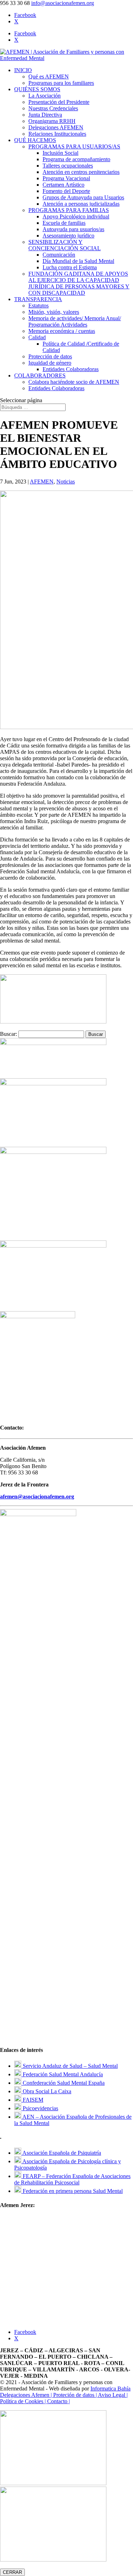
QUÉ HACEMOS (35, 140)
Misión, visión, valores (54, 312)
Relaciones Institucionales (57, 134)
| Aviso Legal (111, 2395)
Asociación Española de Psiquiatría (61, 2153)
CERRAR (12, 2572)
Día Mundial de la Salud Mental (78, 261)
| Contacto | (57, 2401)
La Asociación (45, 96)
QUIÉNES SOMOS (37, 89)
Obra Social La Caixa (46, 2091)
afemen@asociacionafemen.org (37, 1497)
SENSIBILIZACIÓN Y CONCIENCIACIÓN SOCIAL (65, 245)
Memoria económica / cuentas (62, 331)
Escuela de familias (64, 223)
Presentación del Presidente (59, 102)
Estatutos (38, 306)
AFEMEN (42, 482)
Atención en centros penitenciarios (81, 172)
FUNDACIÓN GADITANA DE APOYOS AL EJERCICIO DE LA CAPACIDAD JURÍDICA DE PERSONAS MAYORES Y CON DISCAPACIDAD (79, 283)
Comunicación (59, 255)
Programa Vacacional (66, 178)
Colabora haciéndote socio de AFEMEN (74, 382)
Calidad (37, 337)
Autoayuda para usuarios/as (73, 229)
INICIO (23, 70)
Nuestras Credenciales (53, 108)
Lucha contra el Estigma (70, 267)
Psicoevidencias (40, 2108)
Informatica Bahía (110, 2389)
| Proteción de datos (73, 2395)
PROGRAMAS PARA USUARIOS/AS (74, 146)
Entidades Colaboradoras (71, 369)
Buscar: (9, 1034)
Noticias (66, 482)
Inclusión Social (60, 153)
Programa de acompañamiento (76, 159)
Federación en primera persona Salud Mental (72, 2191)
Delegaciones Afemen (25, 2395)
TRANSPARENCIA (38, 299)
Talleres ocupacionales (68, 166)
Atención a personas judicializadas (81, 204)
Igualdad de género (50, 363)
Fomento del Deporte (66, 191)
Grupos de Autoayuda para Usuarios (83, 197)
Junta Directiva (45, 115)
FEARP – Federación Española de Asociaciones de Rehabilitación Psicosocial (72, 2179)
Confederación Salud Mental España (63, 2083)
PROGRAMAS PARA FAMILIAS (69, 210)
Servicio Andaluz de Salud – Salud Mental (70, 2066)
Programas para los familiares (61, 83)
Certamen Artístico (63, 185)
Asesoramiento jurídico (68, 236)
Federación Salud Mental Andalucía (62, 2074)
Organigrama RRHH (52, 121)
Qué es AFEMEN (49, 77)
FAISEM (32, 2100)
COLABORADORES (40, 375)
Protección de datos (50, 356)
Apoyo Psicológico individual (76, 216)
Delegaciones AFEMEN (56, 127)
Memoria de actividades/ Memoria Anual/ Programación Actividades (75, 321)
